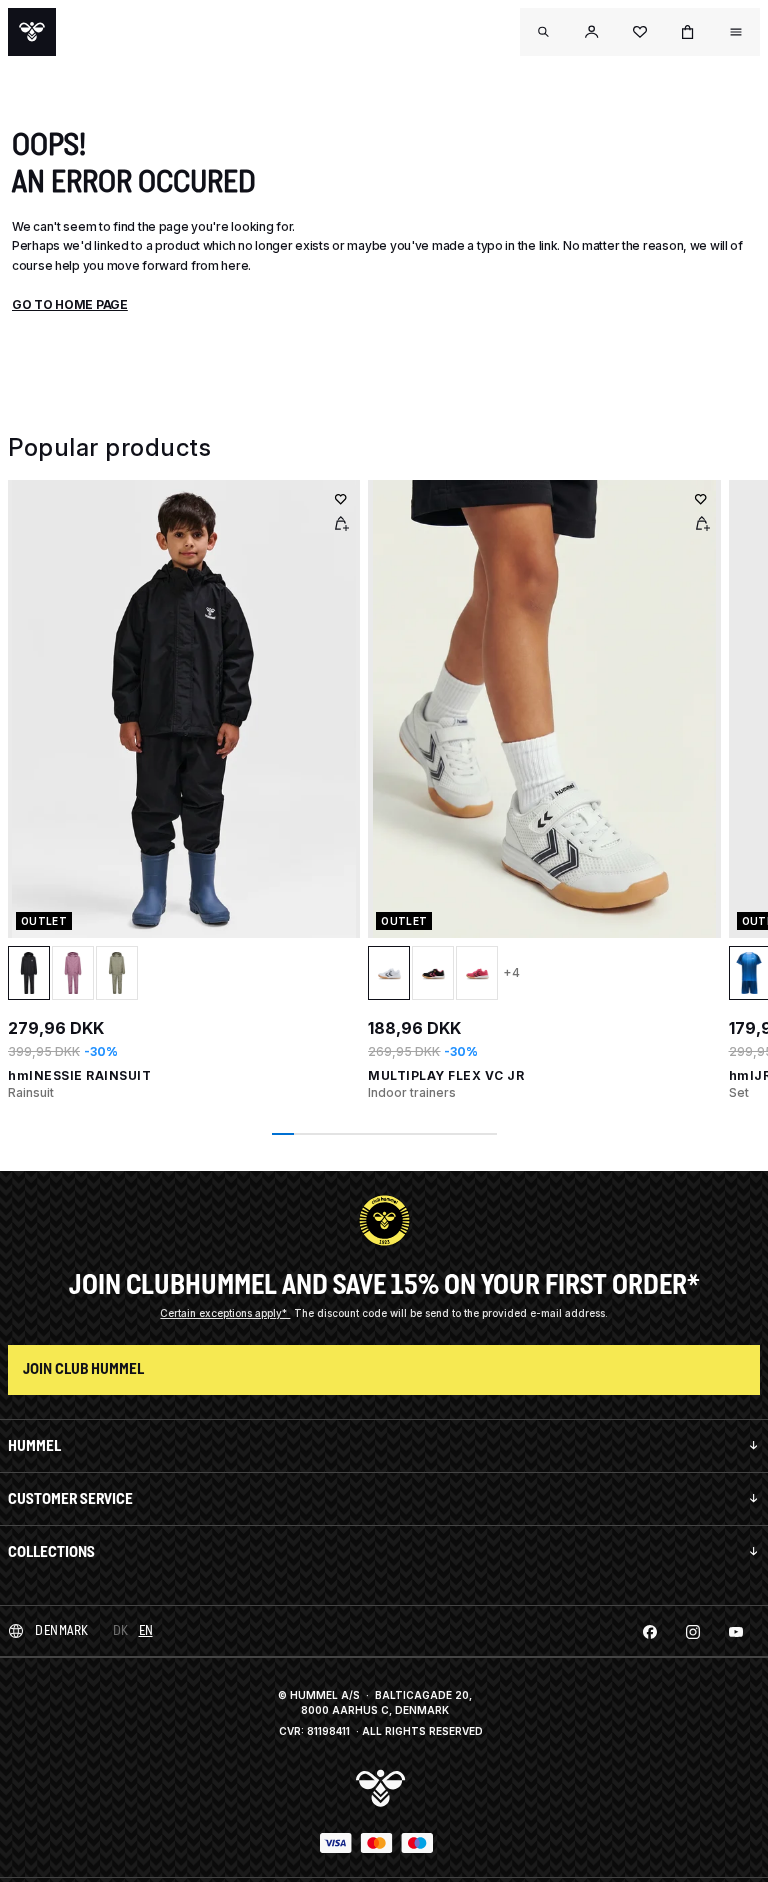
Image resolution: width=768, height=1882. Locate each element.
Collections (51, 1551)
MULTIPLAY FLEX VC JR (446, 1075)
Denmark (62, 1630)
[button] (592, 32)
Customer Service (70, 1498)
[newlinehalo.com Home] (32, 32)
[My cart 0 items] (688, 32)
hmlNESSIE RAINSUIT (79, 1075)
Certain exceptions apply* (225, 1313)
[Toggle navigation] (544, 32)
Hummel (34, 1445)
